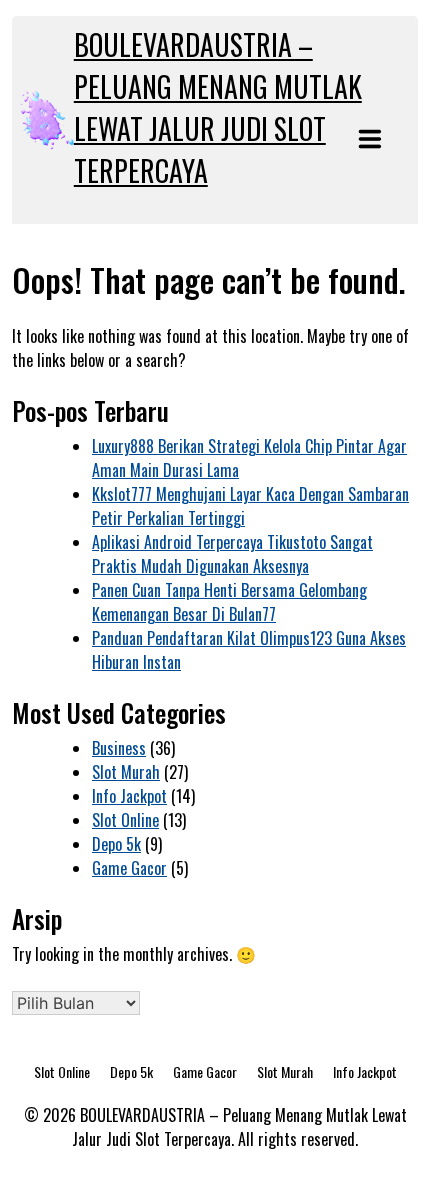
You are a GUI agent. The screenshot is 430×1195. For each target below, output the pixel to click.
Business (119, 748)
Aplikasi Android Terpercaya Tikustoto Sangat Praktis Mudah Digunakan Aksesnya (232, 554)
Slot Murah (126, 772)
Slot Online (125, 820)
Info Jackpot (129, 796)
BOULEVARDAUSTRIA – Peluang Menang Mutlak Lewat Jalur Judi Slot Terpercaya (218, 107)
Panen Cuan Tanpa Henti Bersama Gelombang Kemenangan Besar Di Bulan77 (229, 602)
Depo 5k (116, 844)
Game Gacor (129, 868)
